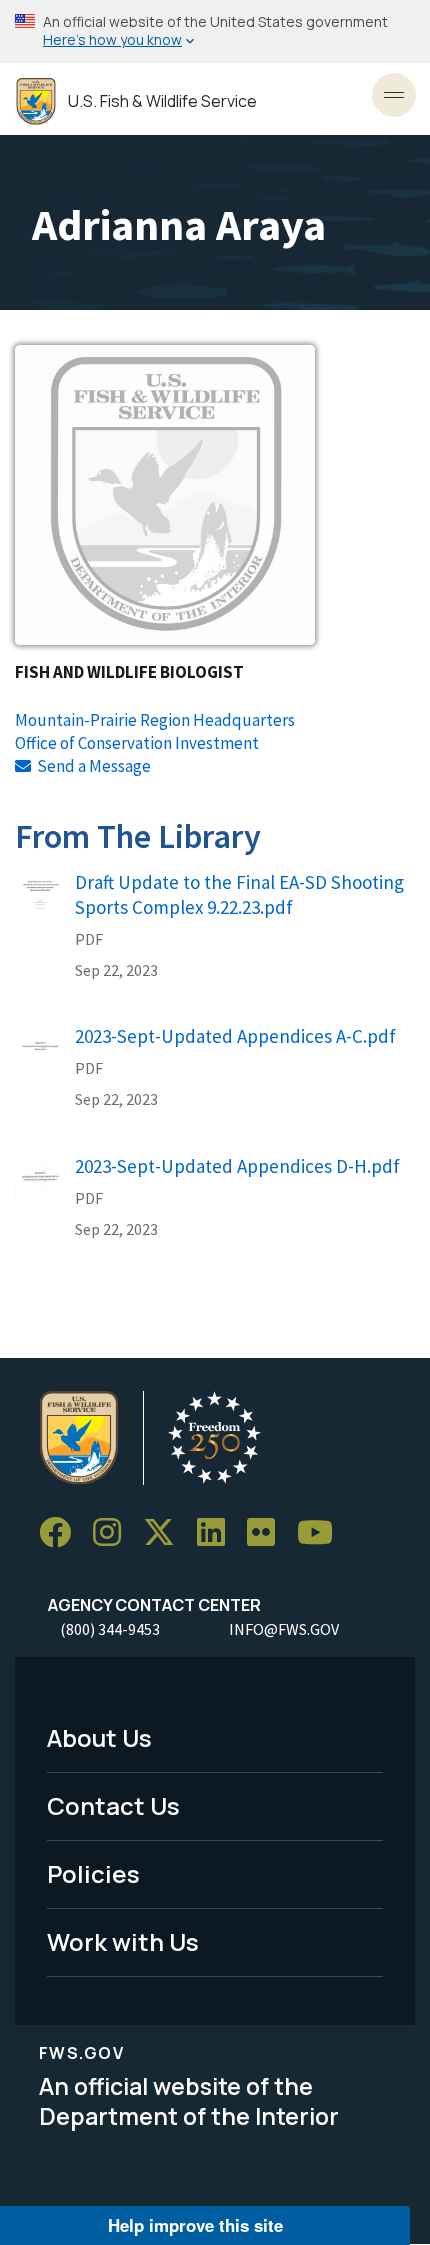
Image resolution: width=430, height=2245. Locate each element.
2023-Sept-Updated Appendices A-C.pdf (235, 1036)
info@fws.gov (284, 1629)
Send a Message (94, 766)
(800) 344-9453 (110, 1629)
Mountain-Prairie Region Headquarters (155, 720)
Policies (93, 1873)
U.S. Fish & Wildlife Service (162, 101)
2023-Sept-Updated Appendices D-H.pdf (237, 1166)
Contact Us (113, 1805)
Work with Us (123, 1941)
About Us (99, 1737)
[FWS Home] (36, 101)
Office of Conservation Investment (137, 743)
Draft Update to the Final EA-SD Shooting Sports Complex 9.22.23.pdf (239, 894)
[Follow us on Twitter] (166, 1532)
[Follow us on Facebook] (62, 1532)
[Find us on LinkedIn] (218, 1532)
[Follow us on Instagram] (114, 1532)
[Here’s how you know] (215, 31)
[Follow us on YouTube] (322, 1532)
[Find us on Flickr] (268, 1532)
